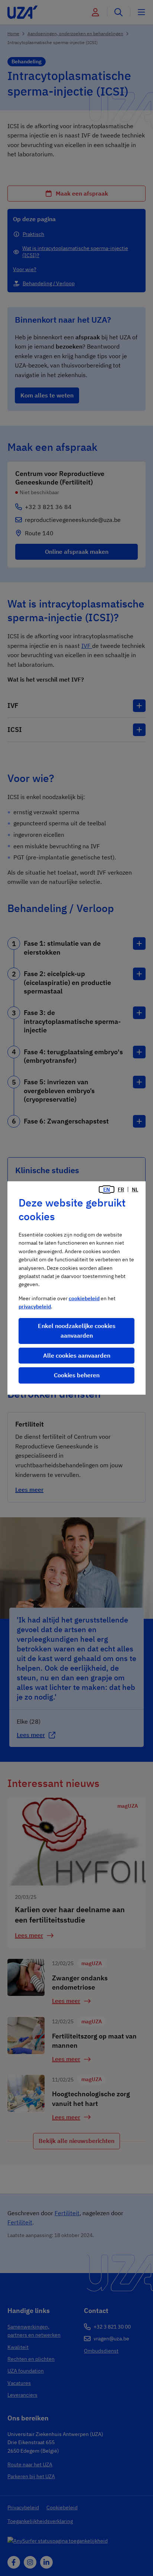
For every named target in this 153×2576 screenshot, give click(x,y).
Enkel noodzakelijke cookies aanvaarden (77, 1331)
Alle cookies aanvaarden (77, 1355)
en (107, 1189)
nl (135, 1189)
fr (121, 1189)
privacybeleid (35, 1307)
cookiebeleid (84, 1298)
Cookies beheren (77, 1375)
